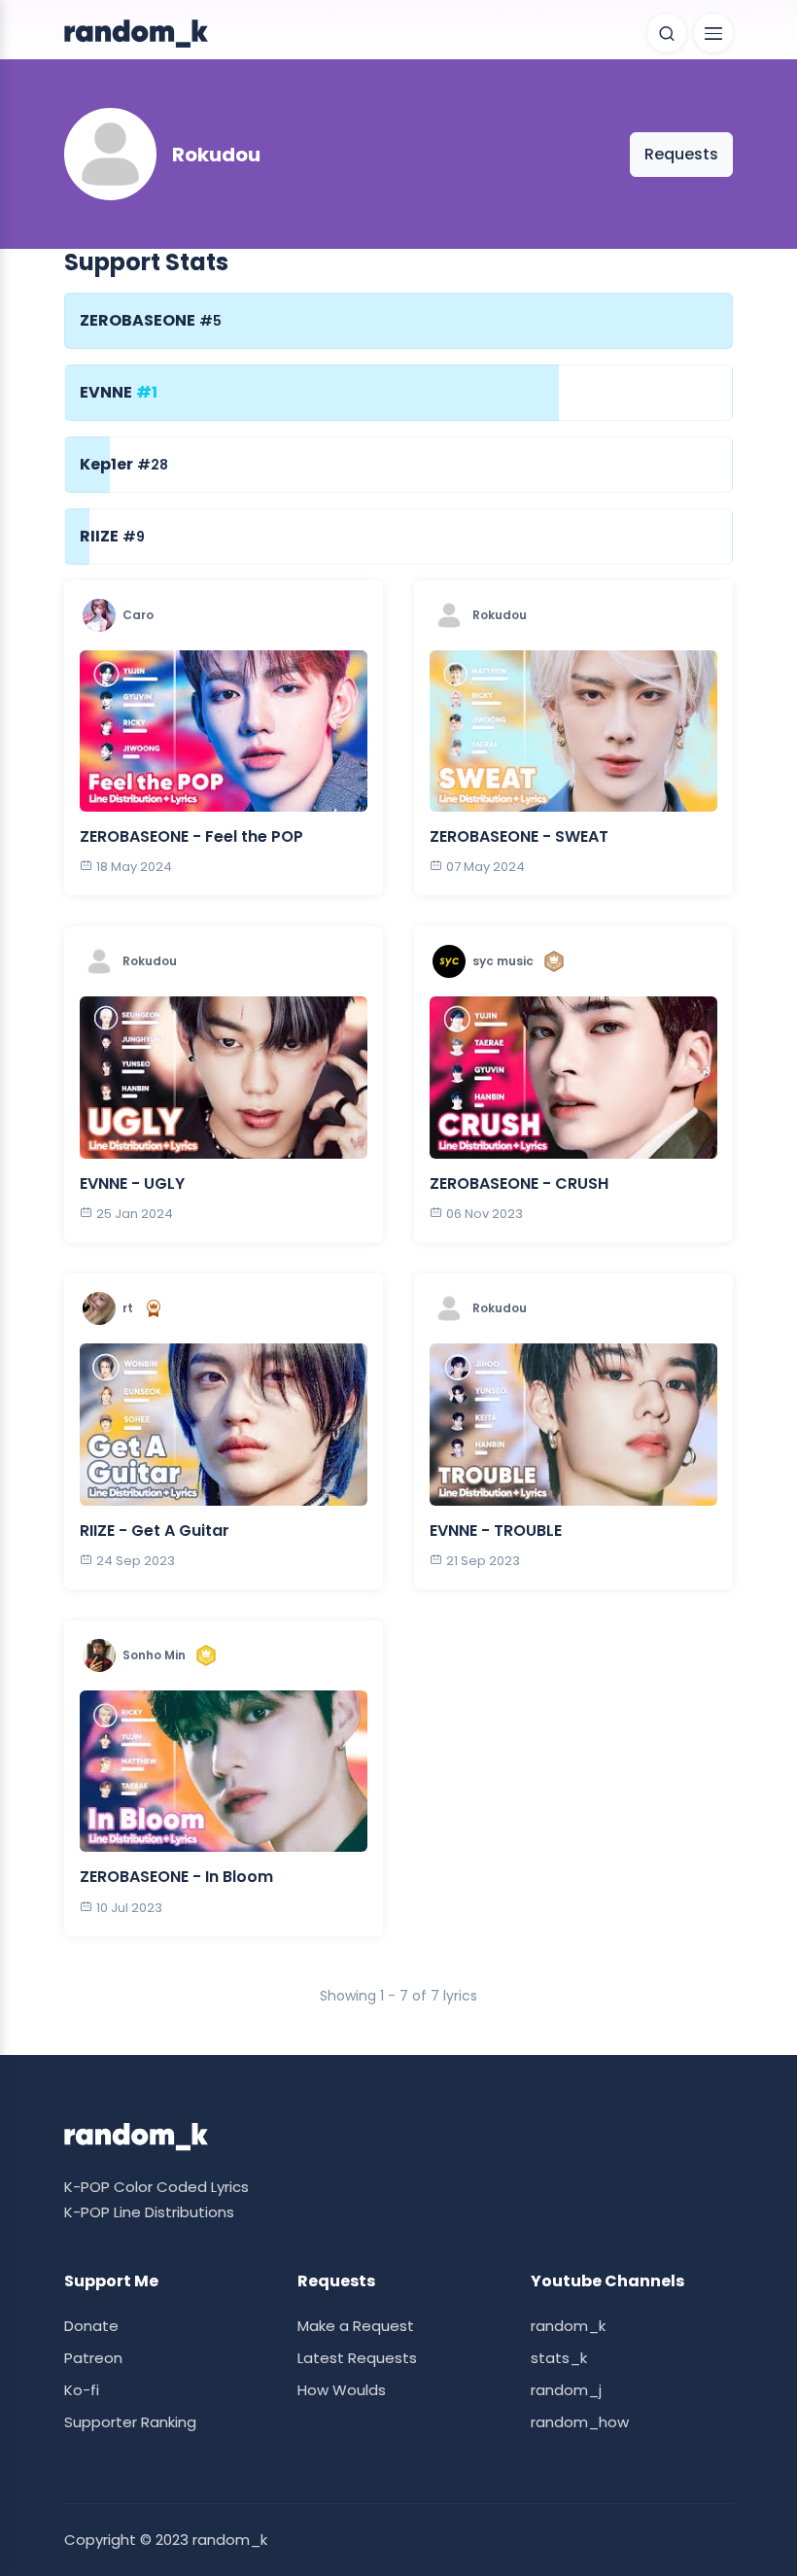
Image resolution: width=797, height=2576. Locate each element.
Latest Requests (357, 2358)
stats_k (559, 2358)
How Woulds (342, 2390)
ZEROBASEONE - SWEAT (519, 836)
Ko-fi (82, 2390)
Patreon (93, 2358)
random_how (580, 2422)
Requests (681, 154)
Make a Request (356, 2326)
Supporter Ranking (130, 2422)
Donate (91, 2326)
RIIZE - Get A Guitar (155, 1531)
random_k (568, 2326)
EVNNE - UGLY (132, 1184)
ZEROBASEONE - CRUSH (519, 1184)
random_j (566, 2390)
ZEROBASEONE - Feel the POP (191, 836)
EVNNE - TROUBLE (496, 1531)
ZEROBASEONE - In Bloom (176, 1877)
